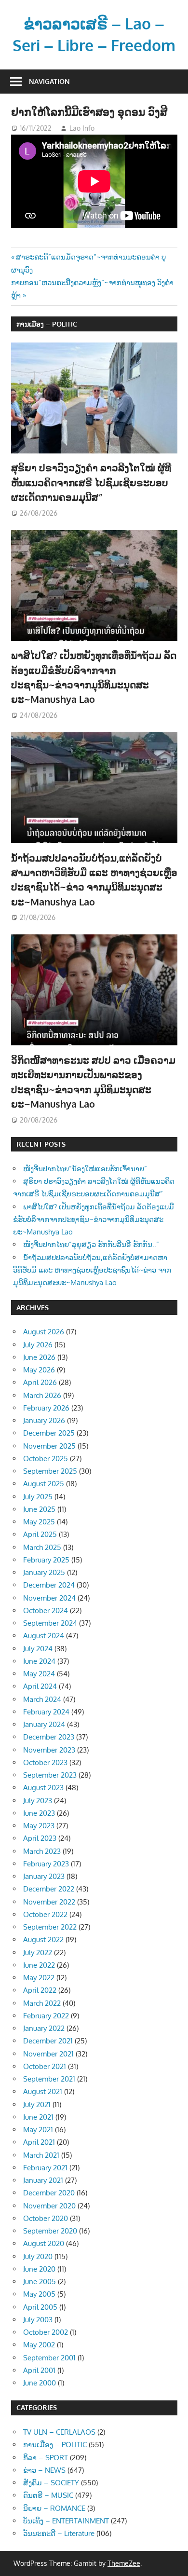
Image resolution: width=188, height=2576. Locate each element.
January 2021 (43, 2180)
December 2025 (49, 1433)
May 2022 (39, 1978)
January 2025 (44, 1572)
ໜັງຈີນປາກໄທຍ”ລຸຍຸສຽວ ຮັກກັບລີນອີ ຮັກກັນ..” (91, 1244)
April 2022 (40, 1990)
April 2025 (40, 1534)
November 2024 (49, 1598)
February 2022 (46, 2016)
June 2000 (40, 2383)
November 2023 (49, 1750)
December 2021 (48, 2041)
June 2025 (39, 1509)
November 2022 (49, 1902)
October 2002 (46, 2332)
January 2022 (44, 2028)
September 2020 (50, 2231)
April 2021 (39, 2142)
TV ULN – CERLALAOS (59, 2432)
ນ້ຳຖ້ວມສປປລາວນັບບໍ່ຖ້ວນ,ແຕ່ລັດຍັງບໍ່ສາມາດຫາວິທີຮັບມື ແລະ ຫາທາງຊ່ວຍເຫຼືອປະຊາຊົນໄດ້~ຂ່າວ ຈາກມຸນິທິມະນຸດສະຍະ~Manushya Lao (92, 1270)
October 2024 (46, 1610)
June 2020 (39, 2269)
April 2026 (40, 1382)
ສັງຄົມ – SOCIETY (51, 2483)
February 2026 (46, 1408)
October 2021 (45, 2066)
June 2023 (39, 1813)
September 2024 (50, 1623)
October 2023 (45, 1762)
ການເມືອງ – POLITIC (47, 324)
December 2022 (49, 1889)
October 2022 (45, 1914)
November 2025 (49, 1446)
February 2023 (46, 1864)
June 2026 (39, 1357)
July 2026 (38, 1345)
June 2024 (39, 1661)
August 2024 (44, 1636)
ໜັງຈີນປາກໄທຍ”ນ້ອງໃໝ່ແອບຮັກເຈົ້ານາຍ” (85, 1169)
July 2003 (38, 2320)
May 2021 (38, 2130)
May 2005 (39, 2294)
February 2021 (45, 2168)
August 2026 (44, 1332)
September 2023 (50, 1775)
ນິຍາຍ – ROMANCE (54, 2508)
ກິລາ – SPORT (46, 2458)
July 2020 (38, 2256)
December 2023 (49, 1737)
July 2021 (37, 2104)
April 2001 (39, 2370)
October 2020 (46, 2218)
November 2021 (48, 2054)
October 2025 (46, 1459)
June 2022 (39, 1965)
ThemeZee (124, 2563)
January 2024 (44, 1724)
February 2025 (46, 1560)
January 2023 (44, 1876)
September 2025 (50, 1471)
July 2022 (38, 1953)
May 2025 (39, 1522)
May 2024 (39, 1674)
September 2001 (49, 2358)
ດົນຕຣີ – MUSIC (48, 2495)
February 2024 (46, 1712)
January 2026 (44, 1420)
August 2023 (43, 1788)
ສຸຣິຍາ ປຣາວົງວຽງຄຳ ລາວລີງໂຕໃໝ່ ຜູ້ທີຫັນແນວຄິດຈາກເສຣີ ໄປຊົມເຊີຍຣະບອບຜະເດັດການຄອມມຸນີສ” (91, 482)
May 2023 (39, 1826)
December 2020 (49, 2193)
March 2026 (42, 1395)
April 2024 (40, 1686)
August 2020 (44, 2243)
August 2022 (43, 1939)
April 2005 (40, 2307)
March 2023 (42, 1851)
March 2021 (41, 2155)
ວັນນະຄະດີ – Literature (59, 2533)
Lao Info (82, 128)
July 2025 (38, 1497)
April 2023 (40, 1838)
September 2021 (49, 2079)
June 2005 (40, 2281)
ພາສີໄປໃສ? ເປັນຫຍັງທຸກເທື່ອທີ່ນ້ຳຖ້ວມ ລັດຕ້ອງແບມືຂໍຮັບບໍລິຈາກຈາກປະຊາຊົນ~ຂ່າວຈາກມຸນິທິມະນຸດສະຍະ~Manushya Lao (94, 1219)
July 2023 (38, 1801)
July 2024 (38, 1649)
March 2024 (42, 1699)
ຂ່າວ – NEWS (44, 2470)
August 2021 (43, 2091)
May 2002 (39, 2345)
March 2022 (42, 2003)
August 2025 (44, 1484)
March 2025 (42, 1547)
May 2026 (39, 1370)
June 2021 (38, 2117)
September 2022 (50, 1927)
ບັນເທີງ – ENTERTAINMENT (66, 2521)
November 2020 (49, 2206)
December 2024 (49, 1585)
